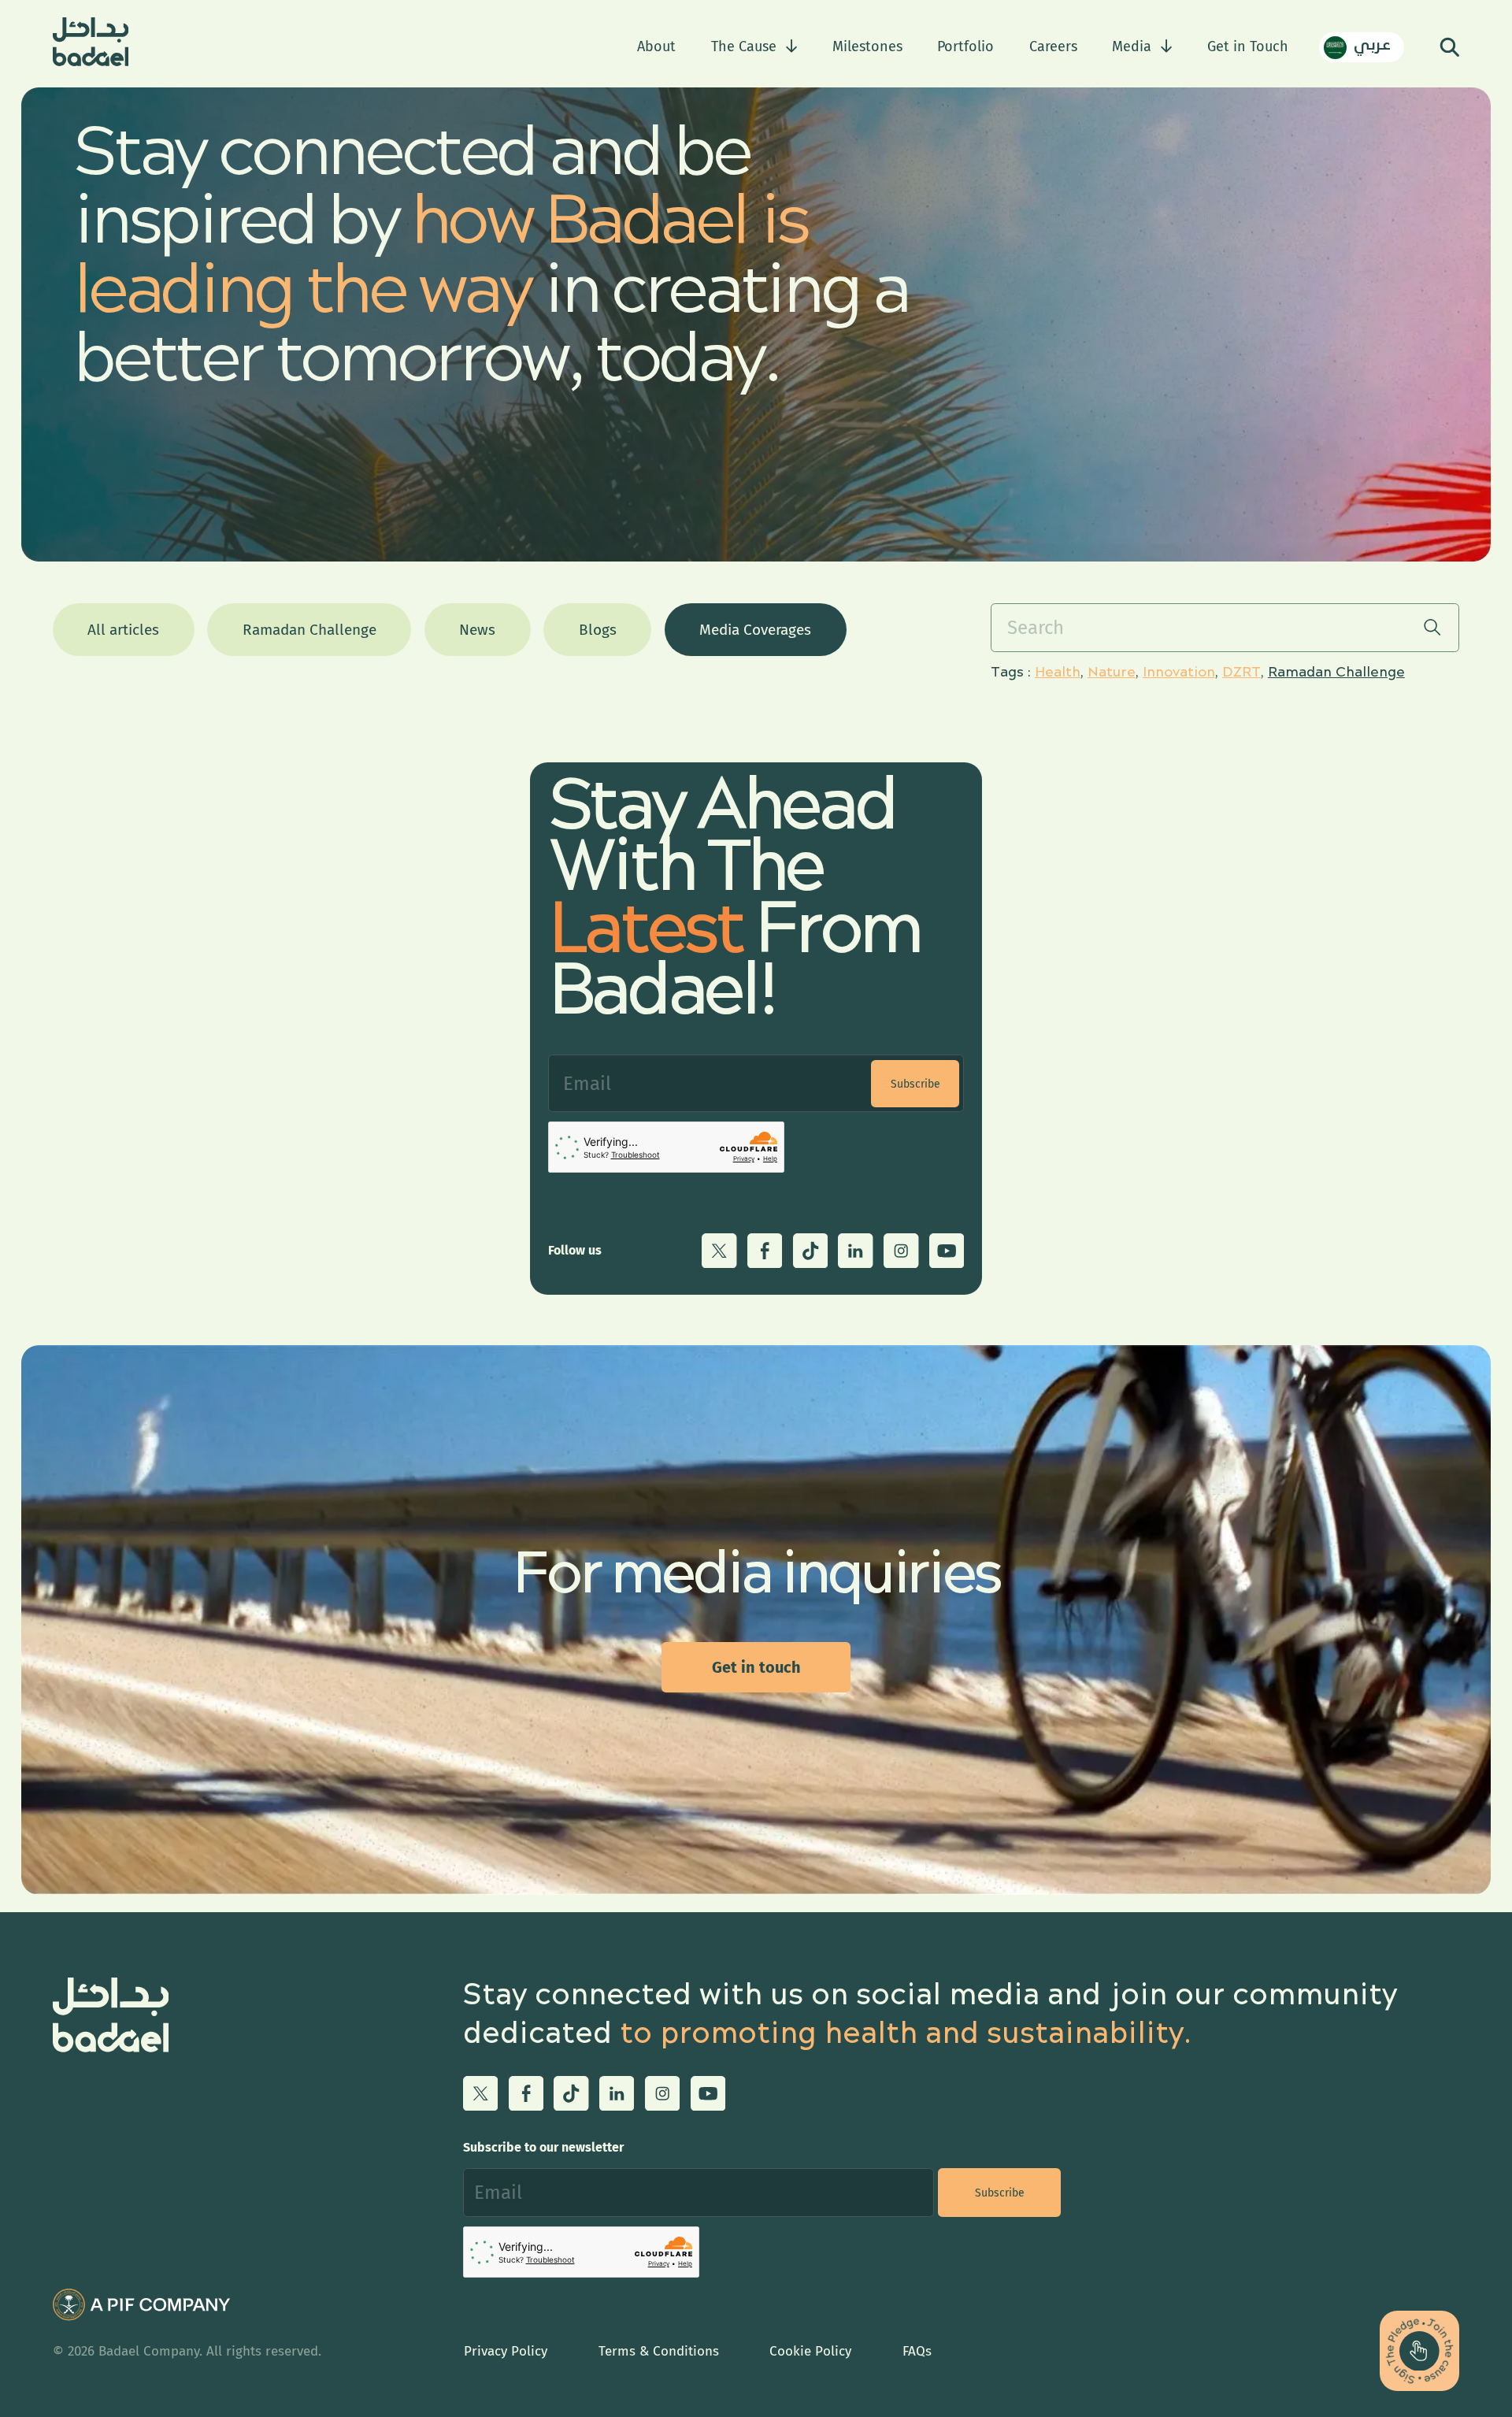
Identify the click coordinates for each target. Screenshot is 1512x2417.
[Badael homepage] (91, 47)
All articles (123, 630)
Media (1132, 46)
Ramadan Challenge (309, 630)
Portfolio (965, 46)
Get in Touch (1248, 46)
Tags (1007, 673)
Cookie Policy (810, 2351)
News (477, 630)
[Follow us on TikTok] (810, 1251)
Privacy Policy (506, 2351)
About (656, 46)
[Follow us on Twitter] (719, 1251)
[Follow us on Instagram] (901, 1251)
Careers (1053, 46)
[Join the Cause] (1419, 2350)
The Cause (744, 46)
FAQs (917, 2351)
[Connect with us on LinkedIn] (855, 1251)
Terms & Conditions (659, 2351)
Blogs (598, 630)
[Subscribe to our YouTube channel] (947, 1251)
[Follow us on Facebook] (765, 1251)
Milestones (867, 46)
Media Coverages (755, 630)
